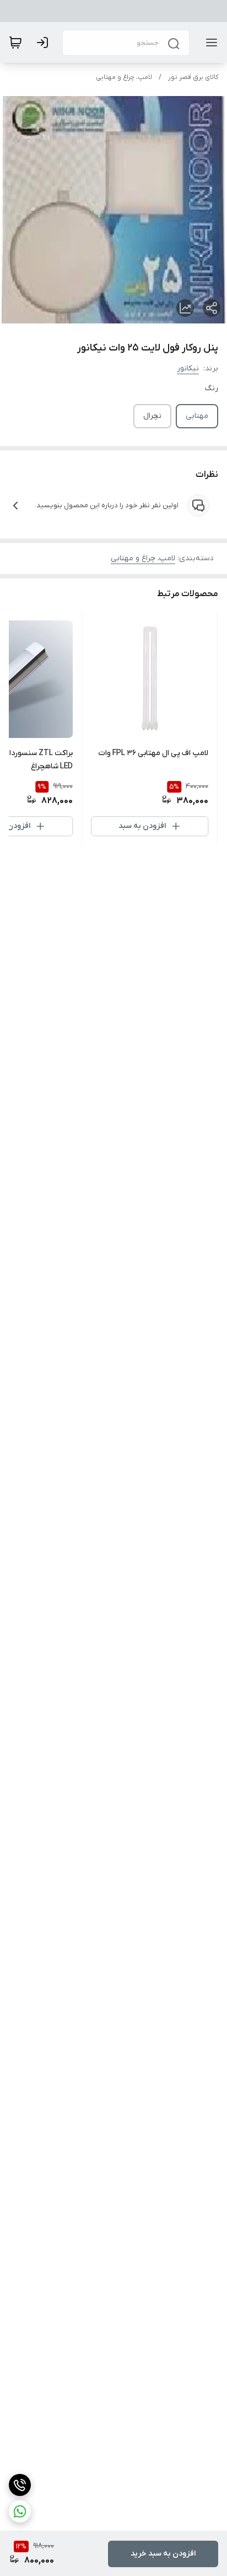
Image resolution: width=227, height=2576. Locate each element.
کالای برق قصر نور (193, 77)
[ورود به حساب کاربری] (45, 43)
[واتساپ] (20, 2511)
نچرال (152, 416)
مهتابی (197, 416)
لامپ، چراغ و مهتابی (124, 77)
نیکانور (188, 368)
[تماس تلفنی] (20, 2485)
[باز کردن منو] (209, 43)
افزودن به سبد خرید (163, 2554)
